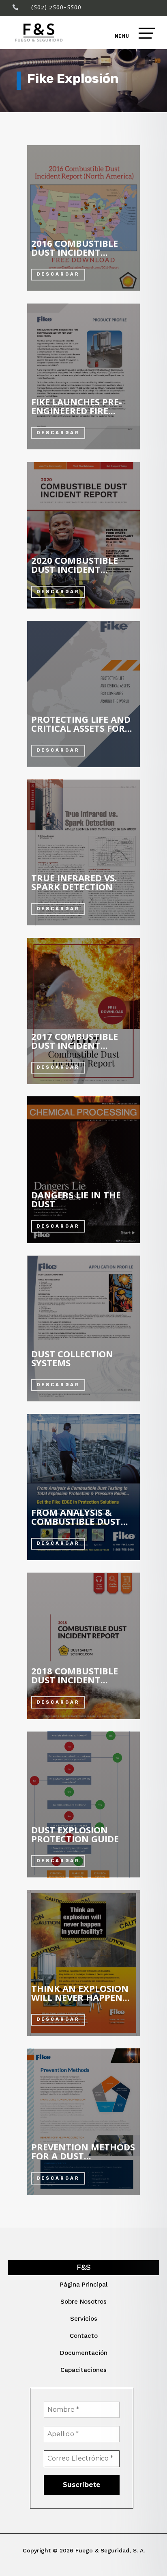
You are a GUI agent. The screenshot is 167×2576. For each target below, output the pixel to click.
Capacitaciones (83, 2370)
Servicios (84, 2319)
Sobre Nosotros (83, 2302)
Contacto (84, 2336)
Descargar (58, 274)
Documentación (84, 2353)
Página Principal (84, 2285)
